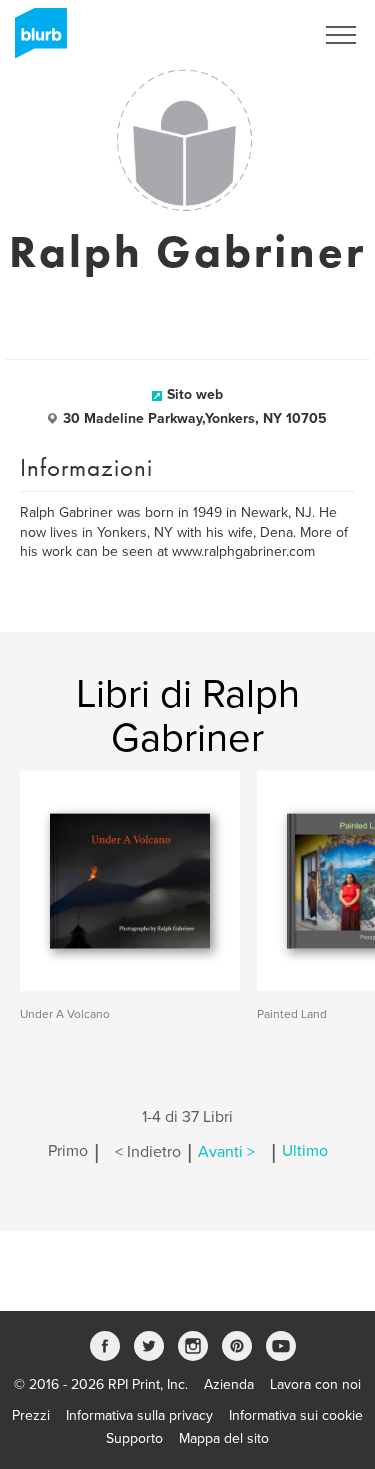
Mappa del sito (224, 1438)
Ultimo (305, 1152)
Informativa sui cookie (296, 1415)
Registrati (258, 35)
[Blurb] (35, 40)
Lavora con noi (315, 1384)
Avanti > (226, 1152)
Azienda (229, 1384)
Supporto (134, 1438)
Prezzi (31, 1415)
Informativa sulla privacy (139, 1415)
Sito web (195, 394)
